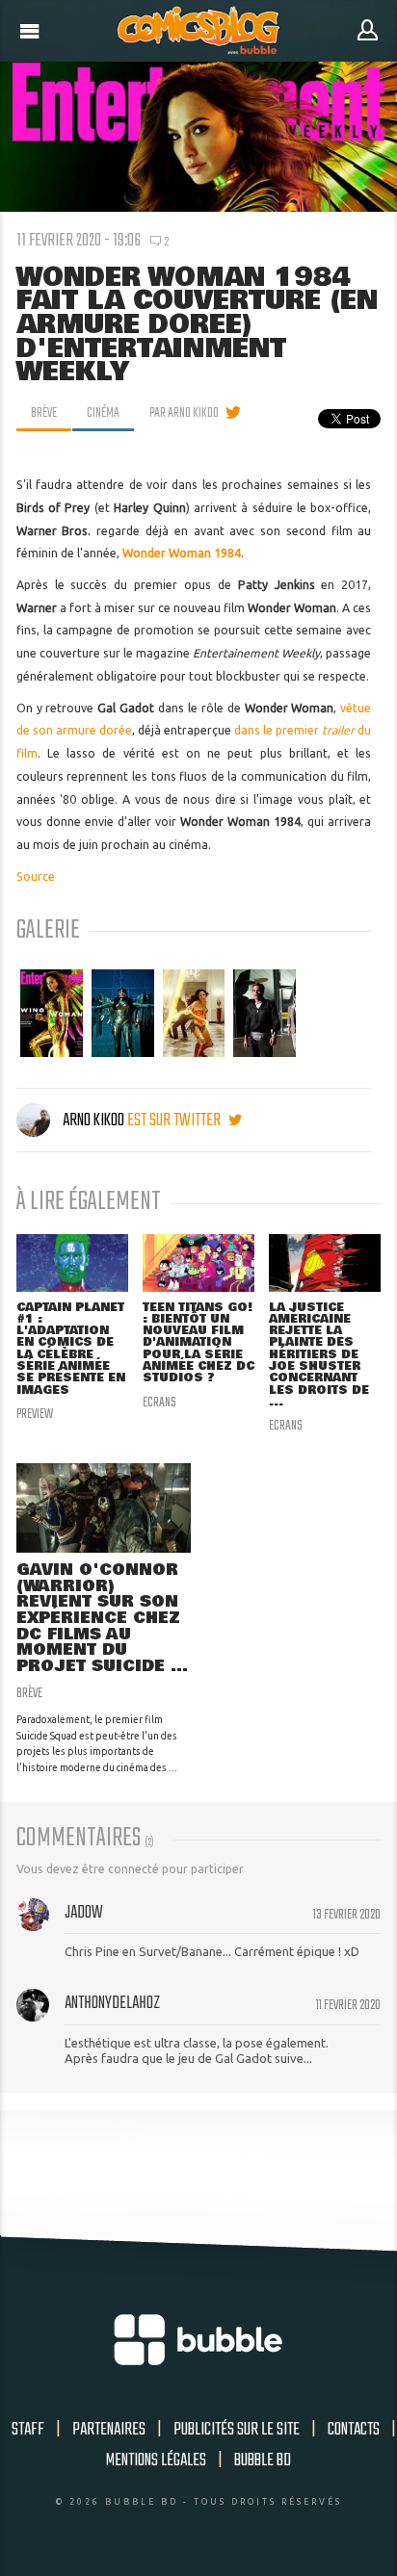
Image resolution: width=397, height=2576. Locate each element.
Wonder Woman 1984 (182, 553)
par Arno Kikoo (184, 413)
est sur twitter (175, 1121)
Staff (28, 2430)
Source (36, 876)
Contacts (354, 2430)
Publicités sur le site (237, 2430)
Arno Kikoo (93, 1121)
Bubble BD (263, 2460)
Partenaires (109, 2430)
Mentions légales (156, 2460)
